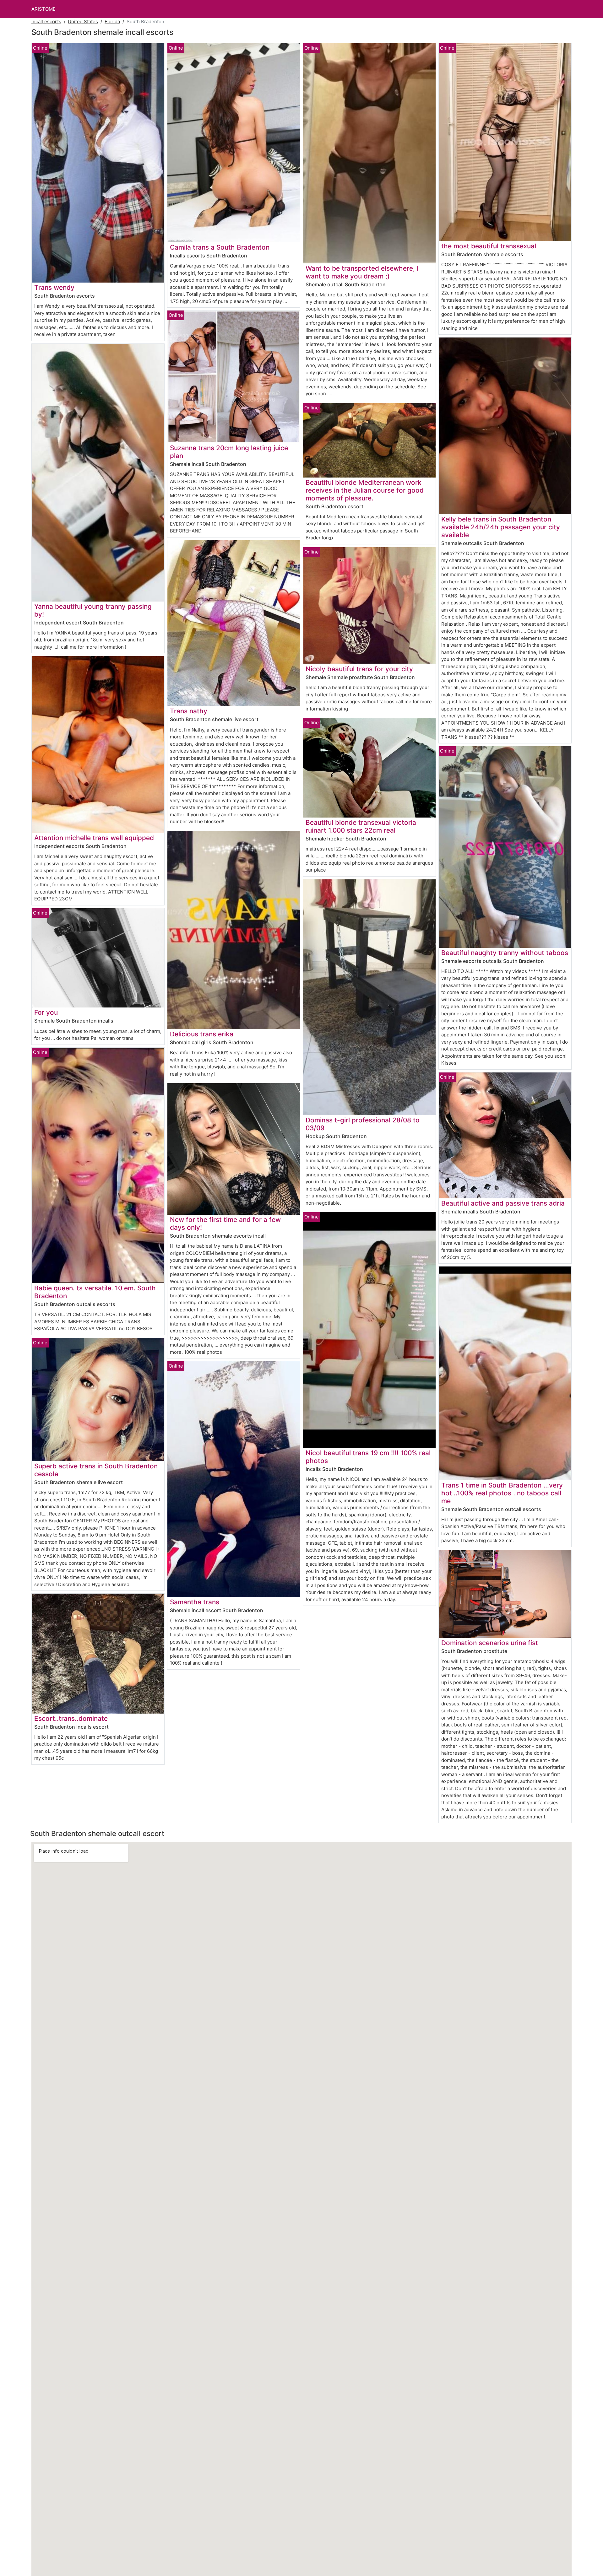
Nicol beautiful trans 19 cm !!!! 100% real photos (368, 1457)
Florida (112, 22)
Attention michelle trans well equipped (94, 838)
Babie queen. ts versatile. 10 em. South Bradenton (95, 1292)
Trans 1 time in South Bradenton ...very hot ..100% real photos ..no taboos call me (502, 1493)
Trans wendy (54, 287)
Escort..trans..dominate (71, 1718)
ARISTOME (43, 9)
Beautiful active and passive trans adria (503, 1203)
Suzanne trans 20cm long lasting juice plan (229, 452)
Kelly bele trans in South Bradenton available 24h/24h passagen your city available (501, 527)
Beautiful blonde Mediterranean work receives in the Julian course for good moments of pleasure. (365, 490)
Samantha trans (195, 1602)
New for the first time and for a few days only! (225, 1223)
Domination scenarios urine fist (490, 1643)
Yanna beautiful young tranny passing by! (93, 610)
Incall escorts (46, 22)
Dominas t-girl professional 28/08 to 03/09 (363, 1124)
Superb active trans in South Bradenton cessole (96, 1470)
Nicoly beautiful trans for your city (359, 669)
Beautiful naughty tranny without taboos (505, 953)
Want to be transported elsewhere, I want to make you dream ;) (362, 272)
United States (83, 22)
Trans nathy (189, 711)
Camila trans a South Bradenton (220, 247)
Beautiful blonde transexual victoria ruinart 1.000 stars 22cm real (361, 826)
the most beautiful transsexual (489, 246)
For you (46, 1012)
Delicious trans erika (202, 1034)
